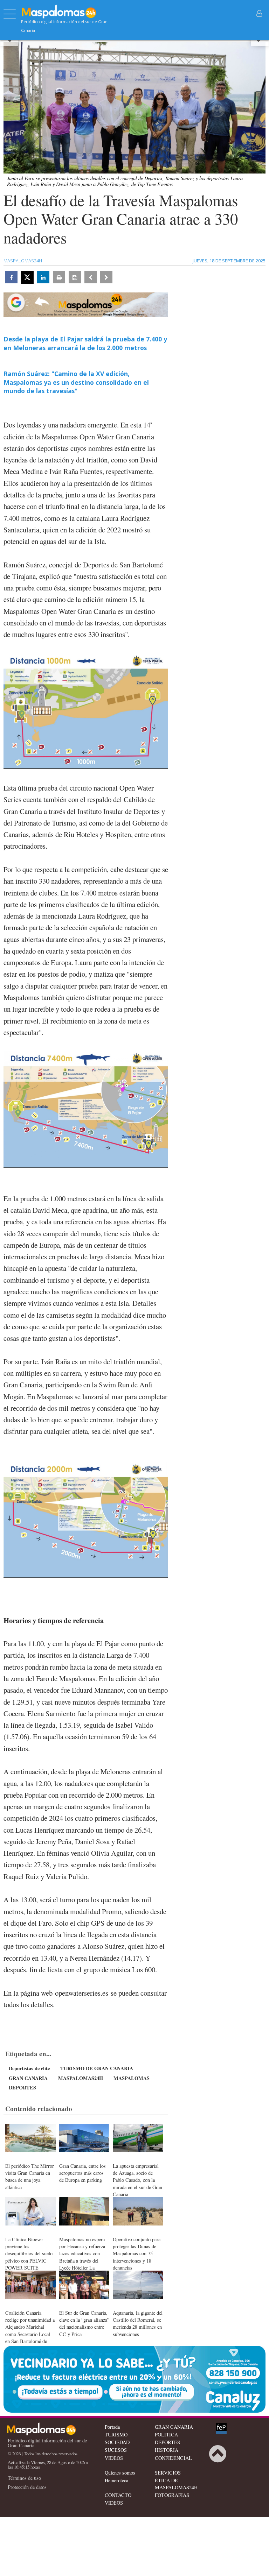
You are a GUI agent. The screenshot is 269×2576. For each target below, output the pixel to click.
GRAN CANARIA (28, 2078)
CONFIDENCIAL (173, 2458)
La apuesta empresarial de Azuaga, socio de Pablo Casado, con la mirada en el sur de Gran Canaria (137, 2180)
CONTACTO (118, 2495)
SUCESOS (116, 2450)
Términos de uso (24, 2478)
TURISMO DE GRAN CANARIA (97, 2068)
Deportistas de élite (29, 2068)
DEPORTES (22, 2087)
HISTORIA (167, 2450)
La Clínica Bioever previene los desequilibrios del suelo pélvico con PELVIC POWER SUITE (29, 2253)
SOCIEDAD (117, 2442)
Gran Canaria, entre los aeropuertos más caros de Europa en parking (82, 2173)
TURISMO (116, 2435)
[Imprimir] (59, 277)
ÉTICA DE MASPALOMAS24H (176, 2484)
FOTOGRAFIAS (172, 2495)
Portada (112, 2427)
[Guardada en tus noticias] (75, 277)
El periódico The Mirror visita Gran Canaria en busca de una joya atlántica (30, 2176)
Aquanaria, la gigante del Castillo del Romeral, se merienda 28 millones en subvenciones (138, 2323)
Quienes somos (120, 2473)
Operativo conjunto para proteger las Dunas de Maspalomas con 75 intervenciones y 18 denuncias (137, 2253)
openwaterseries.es (82, 1993)
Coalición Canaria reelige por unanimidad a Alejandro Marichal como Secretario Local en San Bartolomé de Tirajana (30, 2330)
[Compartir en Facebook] (11, 277)
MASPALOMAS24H (81, 2078)
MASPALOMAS (132, 2078)
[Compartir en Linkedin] (43, 277)
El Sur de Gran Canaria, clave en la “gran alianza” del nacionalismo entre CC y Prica (84, 2323)
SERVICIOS (168, 2473)
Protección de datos (27, 2487)
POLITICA (166, 2435)
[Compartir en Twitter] (27, 277)
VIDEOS (114, 2458)
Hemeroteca (116, 2480)
